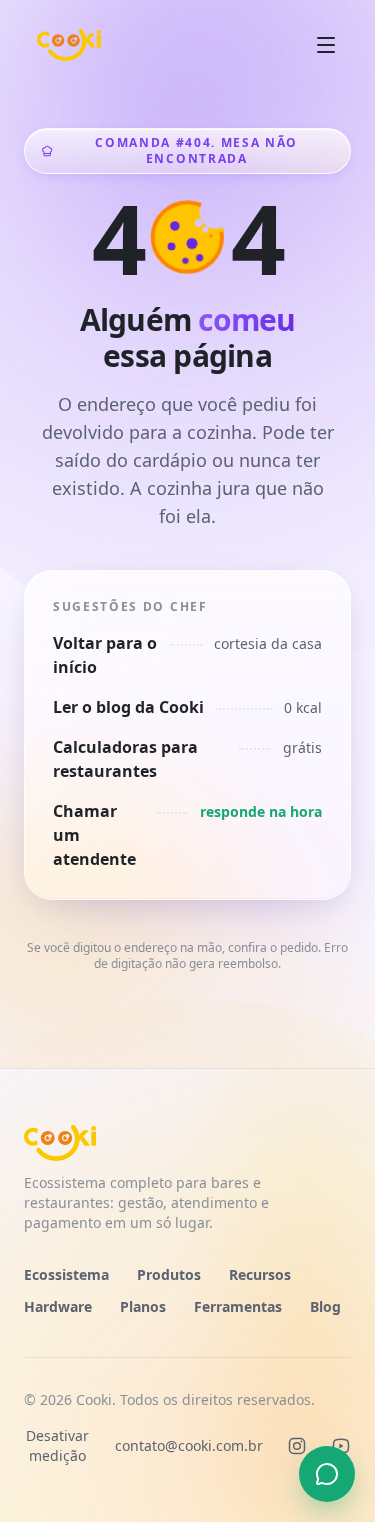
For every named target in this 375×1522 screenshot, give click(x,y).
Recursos (260, 1274)
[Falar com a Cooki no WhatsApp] (327, 1474)
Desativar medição (57, 1445)
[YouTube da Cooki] (341, 1446)
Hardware (58, 1306)
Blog (325, 1306)
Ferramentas (238, 1306)
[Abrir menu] (326, 45)
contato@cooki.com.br (189, 1445)
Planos (143, 1306)
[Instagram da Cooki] (297, 1446)
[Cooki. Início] (69, 45)
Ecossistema (66, 1274)
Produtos (169, 1274)
